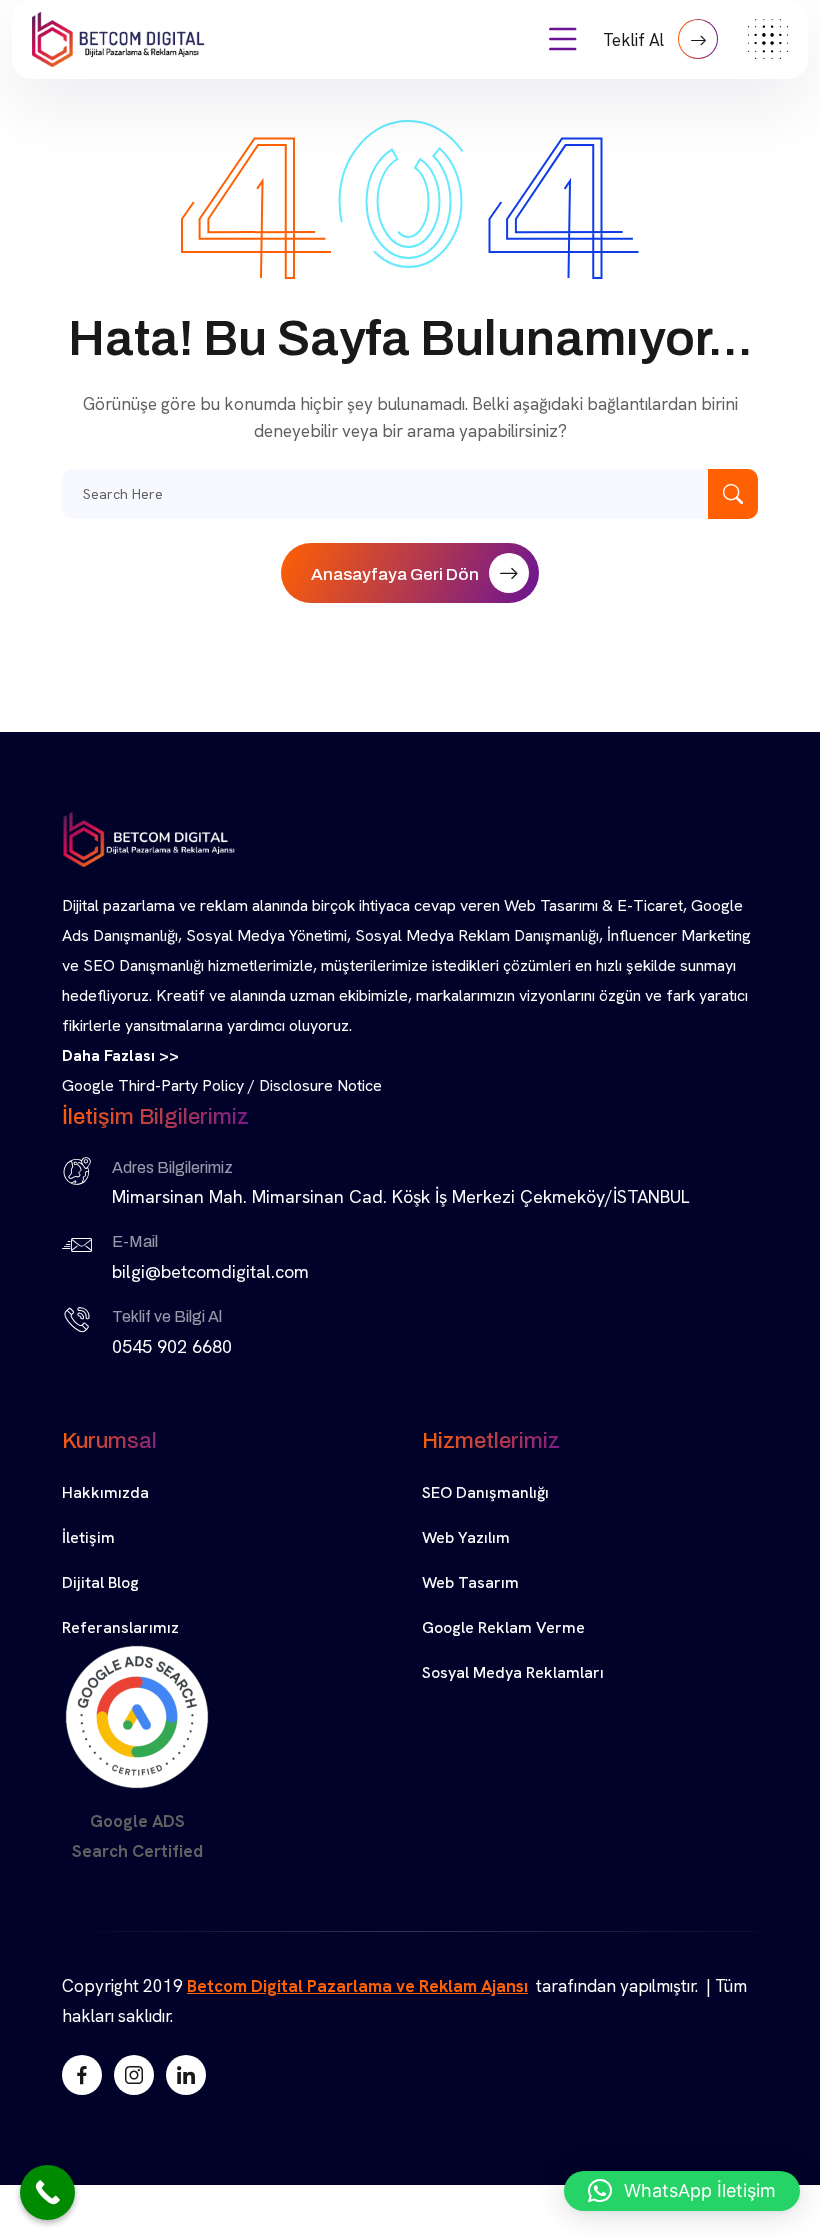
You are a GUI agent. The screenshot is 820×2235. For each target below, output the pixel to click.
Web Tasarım (470, 1582)
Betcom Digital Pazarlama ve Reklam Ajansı (357, 1986)
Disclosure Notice (320, 1085)
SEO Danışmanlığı (485, 1492)
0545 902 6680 (172, 1346)
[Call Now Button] (47, 2192)
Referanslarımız (120, 1627)
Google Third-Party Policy (153, 1085)
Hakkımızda (105, 1492)
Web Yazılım (466, 1537)
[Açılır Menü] (563, 39)
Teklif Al (635, 40)
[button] (682, 2191)
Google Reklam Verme (503, 1627)
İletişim (88, 1537)
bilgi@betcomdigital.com (210, 1271)
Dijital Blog (100, 1582)
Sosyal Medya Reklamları (513, 1672)
